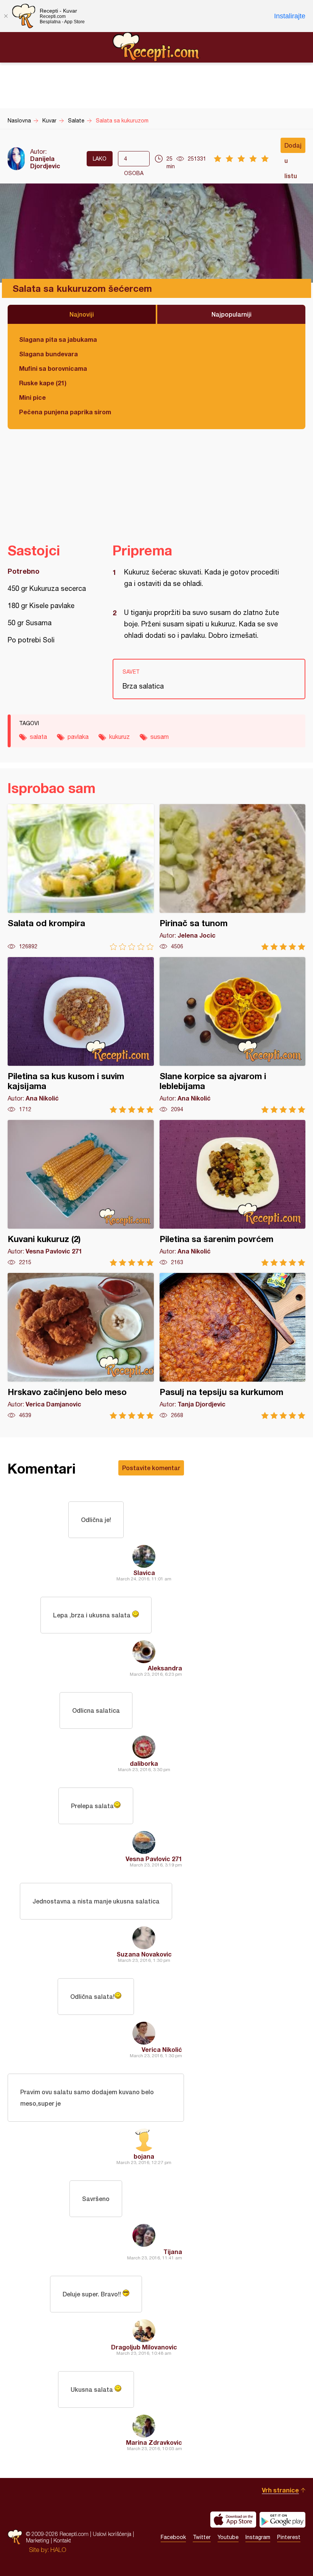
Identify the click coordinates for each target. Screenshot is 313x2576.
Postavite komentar (151, 1468)
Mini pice (32, 397)
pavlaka (78, 737)
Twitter (202, 2537)
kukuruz (119, 737)
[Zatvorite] (6, 16)
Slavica (144, 1573)
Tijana (173, 2252)
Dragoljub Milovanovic (144, 2347)
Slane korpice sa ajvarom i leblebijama (233, 1035)
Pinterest (289, 2537)
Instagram (258, 2537)
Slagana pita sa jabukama (58, 339)
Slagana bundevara (48, 354)
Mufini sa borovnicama (53, 368)
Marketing (38, 2540)
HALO (58, 2550)
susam (160, 737)
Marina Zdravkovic (154, 2442)
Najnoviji (82, 314)
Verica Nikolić (162, 2049)
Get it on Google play (282, 2520)
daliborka (144, 1763)
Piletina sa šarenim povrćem (233, 1193)
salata (38, 737)
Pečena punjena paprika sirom (65, 412)
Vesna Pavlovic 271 (154, 1859)
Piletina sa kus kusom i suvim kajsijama (81, 1035)
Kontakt (62, 2540)
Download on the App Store (233, 2520)
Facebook (173, 2537)
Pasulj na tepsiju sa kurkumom (233, 1346)
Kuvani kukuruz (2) (81, 1193)
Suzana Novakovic (144, 1954)
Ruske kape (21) (43, 383)
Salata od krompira (81, 877)
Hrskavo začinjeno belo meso (81, 1346)
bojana (144, 2156)
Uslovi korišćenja (112, 2534)
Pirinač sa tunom (233, 877)
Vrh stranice (280, 2490)
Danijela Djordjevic (45, 162)
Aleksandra (165, 1668)
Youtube (228, 2537)
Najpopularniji (232, 314)
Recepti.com (156, 47)
